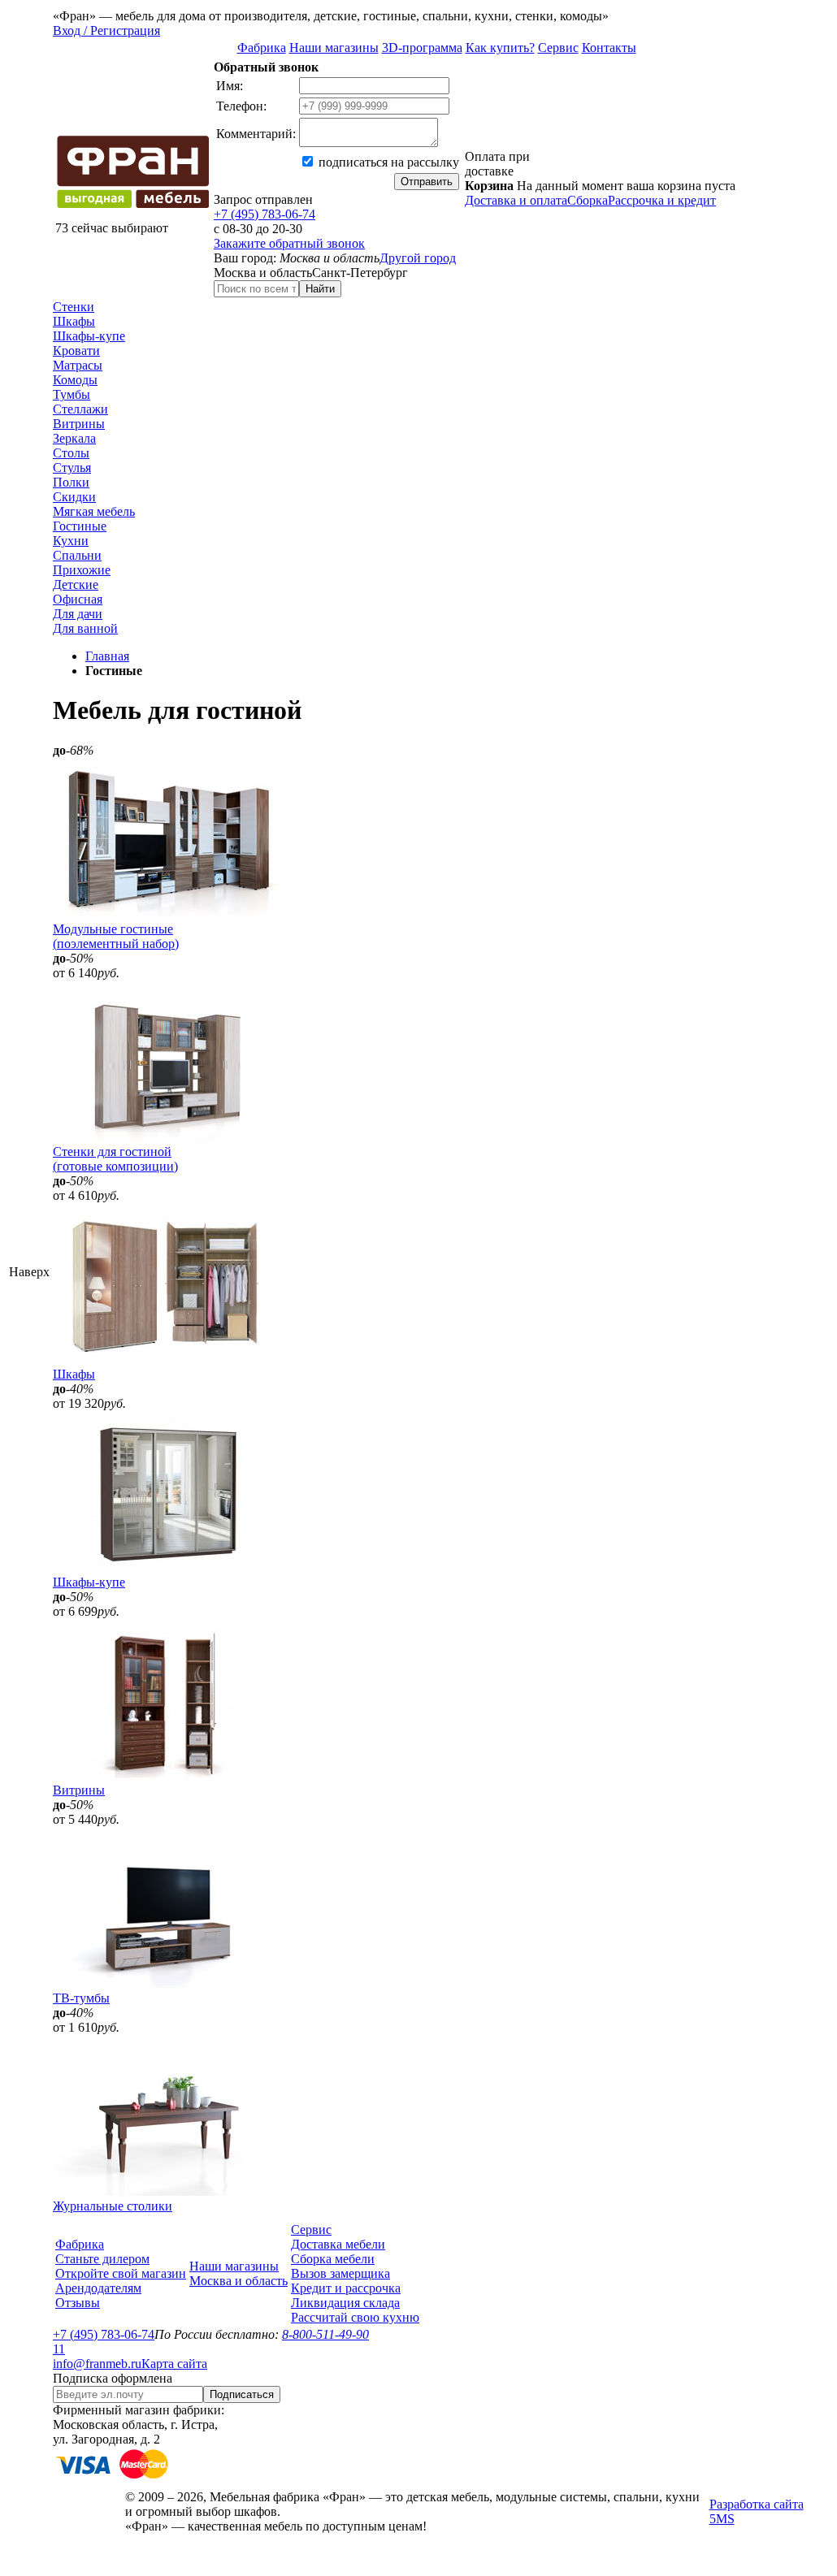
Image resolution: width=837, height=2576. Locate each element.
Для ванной (85, 628)
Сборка (588, 200)
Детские (76, 584)
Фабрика (262, 48)
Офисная (78, 599)
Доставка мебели (338, 2244)
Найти (320, 289)
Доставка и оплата (516, 200)
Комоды (75, 380)
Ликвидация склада (345, 2303)
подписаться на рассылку (387, 162)
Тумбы (72, 394)
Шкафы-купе (89, 336)
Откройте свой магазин (121, 2273)
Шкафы (74, 321)
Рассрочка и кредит (662, 200)
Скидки (74, 497)
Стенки (74, 307)
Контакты (609, 48)
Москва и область (239, 2281)
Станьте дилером (102, 2259)
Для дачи (78, 614)
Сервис (558, 48)
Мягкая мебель (94, 511)
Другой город (418, 258)
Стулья (72, 468)
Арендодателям (98, 2288)
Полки (71, 482)
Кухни (71, 541)
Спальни (77, 555)
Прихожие (82, 570)
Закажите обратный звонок (289, 243)
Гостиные (80, 526)
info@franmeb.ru (97, 2364)
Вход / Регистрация (106, 30)
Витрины (79, 424)
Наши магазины (334, 48)
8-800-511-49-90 (325, 2334)
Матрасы (78, 365)
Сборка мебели (333, 2259)
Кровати (76, 351)
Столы (71, 453)
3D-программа (422, 48)
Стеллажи (80, 409)
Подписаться (242, 2394)
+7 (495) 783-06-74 (265, 214)
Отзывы (78, 2303)
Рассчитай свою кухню (355, 2317)
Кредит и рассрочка (346, 2288)
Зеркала (74, 438)
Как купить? (500, 48)
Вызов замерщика (340, 2273)
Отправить (427, 182)
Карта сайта (174, 2364)
